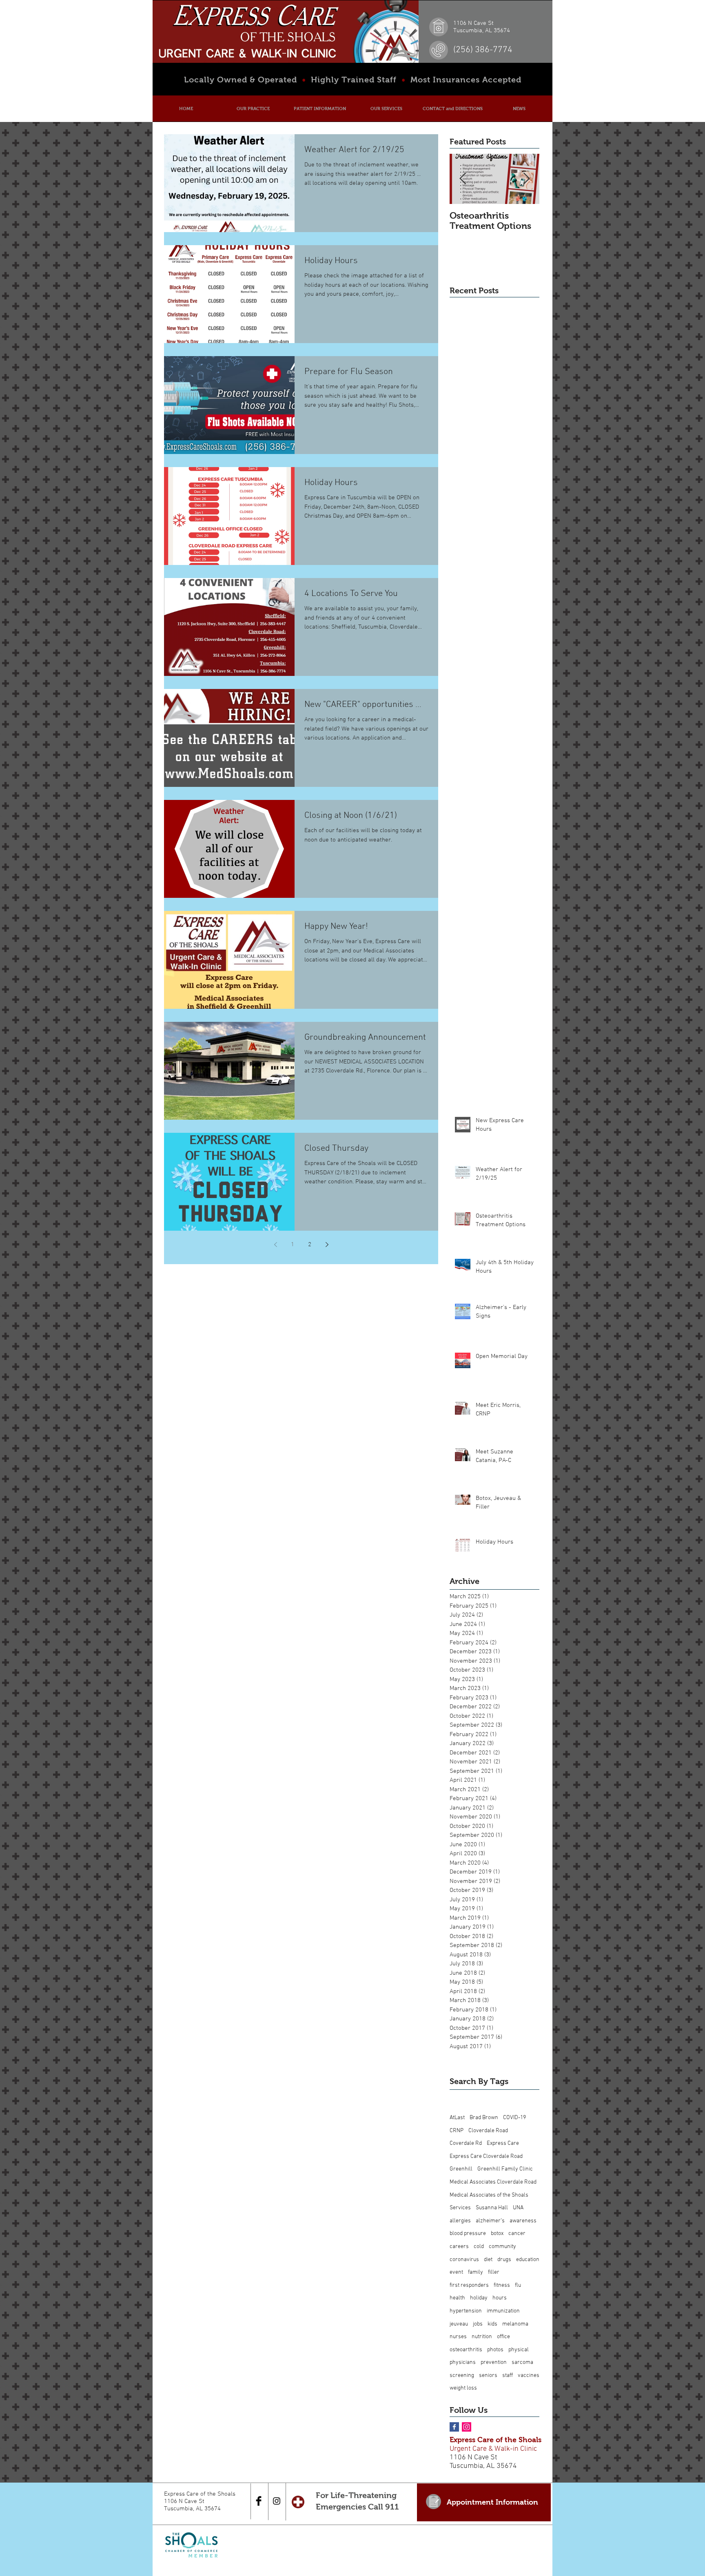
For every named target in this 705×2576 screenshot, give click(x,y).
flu (518, 2285)
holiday (479, 2298)
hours (500, 2298)
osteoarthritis (466, 2350)
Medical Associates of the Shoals (489, 2195)
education (528, 2260)
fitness (502, 2285)
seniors (488, 2376)
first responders (469, 2285)
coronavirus (464, 2260)
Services (460, 2208)
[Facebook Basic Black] (259, 2501)
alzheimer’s (490, 2221)
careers (459, 2247)
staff (508, 2376)
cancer (517, 2234)
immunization (503, 2311)
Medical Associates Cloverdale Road (493, 2182)
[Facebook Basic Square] (454, 2427)
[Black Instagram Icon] (277, 2501)
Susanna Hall (492, 2208)
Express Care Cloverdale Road (486, 2156)
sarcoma (522, 2362)
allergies (460, 2221)
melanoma (515, 2324)
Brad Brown (484, 2118)
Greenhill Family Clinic (505, 2169)
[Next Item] (526, 179)
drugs (504, 2260)
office (503, 2337)
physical (519, 2350)
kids (492, 2324)
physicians (463, 2362)
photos (495, 2350)
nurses (458, 2337)
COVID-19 (514, 2118)
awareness (523, 2221)
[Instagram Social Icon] (467, 2427)
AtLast (457, 2118)
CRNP (457, 2131)
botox (497, 2234)
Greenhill (461, 2169)
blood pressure (468, 2234)
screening (462, 2376)
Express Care (503, 2143)
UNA (518, 2208)
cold (479, 2247)
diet (488, 2260)
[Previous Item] (463, 179)
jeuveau (459, 2324)
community (502, 2247)
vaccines (529, 2376)
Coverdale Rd (466, 2143)
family (476, 2272)
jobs (478, 2324)
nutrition (482, 2337)
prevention (494, 2362)
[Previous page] (275, 1245)
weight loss (463, 2388)
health (457, 2298)
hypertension (466, 2311)
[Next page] (327, 1245)
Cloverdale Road (488, 2131)
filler (494, 2272)
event (456, 2272)
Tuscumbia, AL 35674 (483, 2466)
